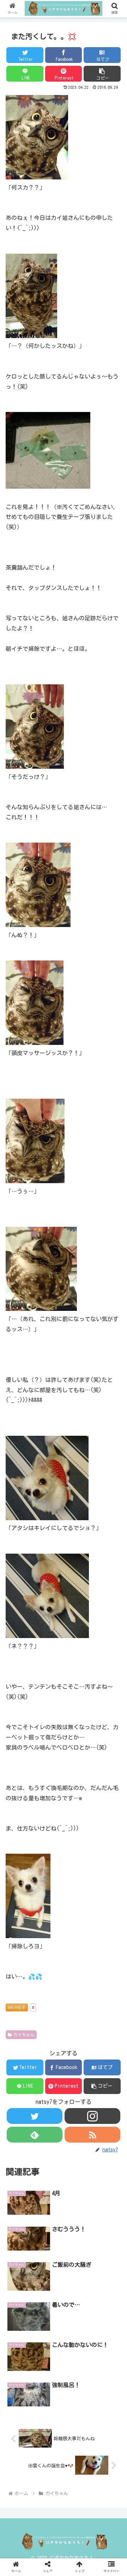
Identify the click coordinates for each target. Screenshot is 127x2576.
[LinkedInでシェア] (78, 1896)
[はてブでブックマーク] (78, 1877)
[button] (102, 74)
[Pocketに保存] (107, 1877)
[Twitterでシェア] (21, 1877)
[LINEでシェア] (21, 1896)
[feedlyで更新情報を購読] (34, 2135)
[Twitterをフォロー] (34, 2116)
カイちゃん (24, 2035)
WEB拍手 (17, 2007)
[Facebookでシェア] (49, 1877)
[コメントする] (64, 1915)
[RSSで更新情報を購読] (92, 2135)
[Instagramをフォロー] (92, 2116)
